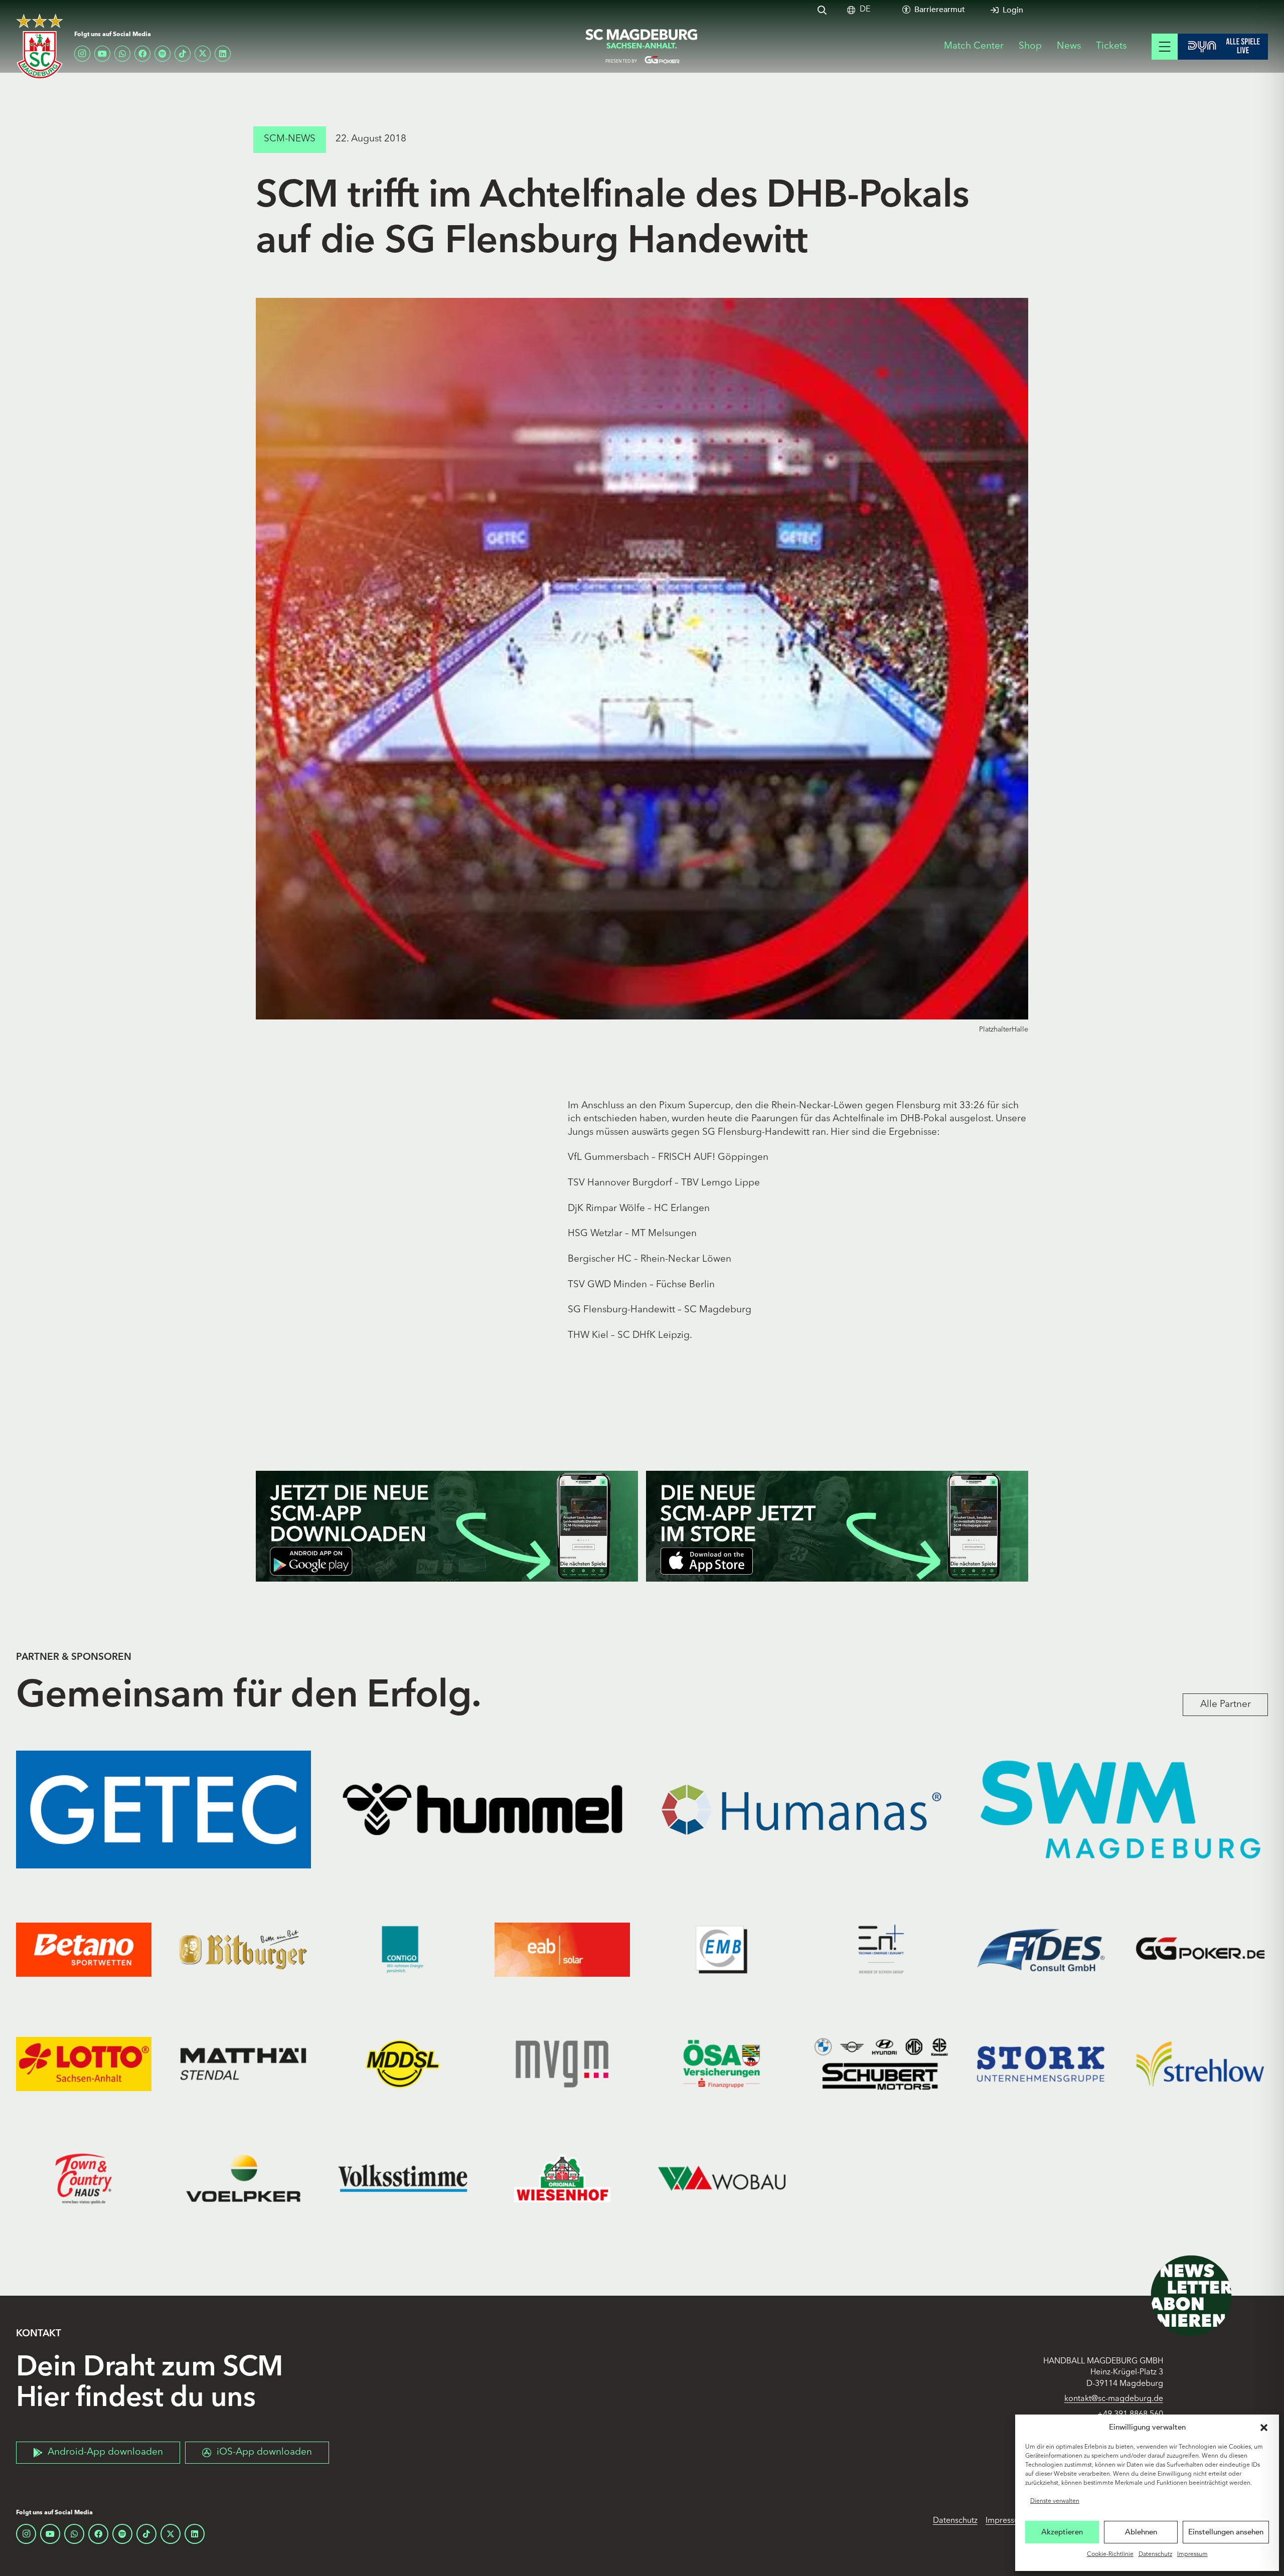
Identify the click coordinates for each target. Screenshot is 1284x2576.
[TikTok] (183, 54)
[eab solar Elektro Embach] (562, 1950)
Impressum (1192, 2554)
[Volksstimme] (403, 2178)
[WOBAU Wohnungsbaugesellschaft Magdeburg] (722, 2178)
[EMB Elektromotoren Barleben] (722, 1950)
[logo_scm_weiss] (40, 46)
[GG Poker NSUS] (1200, 1950)
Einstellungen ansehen (1226, 2532)
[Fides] (1041, 1950)
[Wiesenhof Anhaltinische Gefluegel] (562, 2178)
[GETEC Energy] (164, 1810)
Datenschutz (1155, 2554)
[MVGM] (562, 2064)
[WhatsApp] (122, 54)
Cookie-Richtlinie (1110, 2554)
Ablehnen (1141, 2532)
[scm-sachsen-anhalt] (642, 47)
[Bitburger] (243, 1950)
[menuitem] (865, 10)
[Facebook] (142, 54)
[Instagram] (82, 54)
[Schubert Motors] (881, 2064)
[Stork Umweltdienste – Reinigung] (1041, 2064)
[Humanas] (801, 1810)
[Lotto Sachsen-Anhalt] (84, 2064)
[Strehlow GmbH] (1200, 2064)
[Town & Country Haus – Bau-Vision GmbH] (84, 2178)
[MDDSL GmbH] (403, 2064)
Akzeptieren (1062, 2532)
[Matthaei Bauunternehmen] (243, 2064)
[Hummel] (483, 1810)
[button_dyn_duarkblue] (1223, 47)
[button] (1264, 2428)
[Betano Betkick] (84, 1950)
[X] (203, 54)
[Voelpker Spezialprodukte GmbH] (243, 2178)
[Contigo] (403, 1950)
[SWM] (1120, 1810)
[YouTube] (102, 54)
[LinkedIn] (223, 54)
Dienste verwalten (1055, 2501)
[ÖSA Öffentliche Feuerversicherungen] (722, 2064)
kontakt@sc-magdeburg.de (1114, 2399)
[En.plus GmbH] (881, 1950)
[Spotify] (163, 54)
